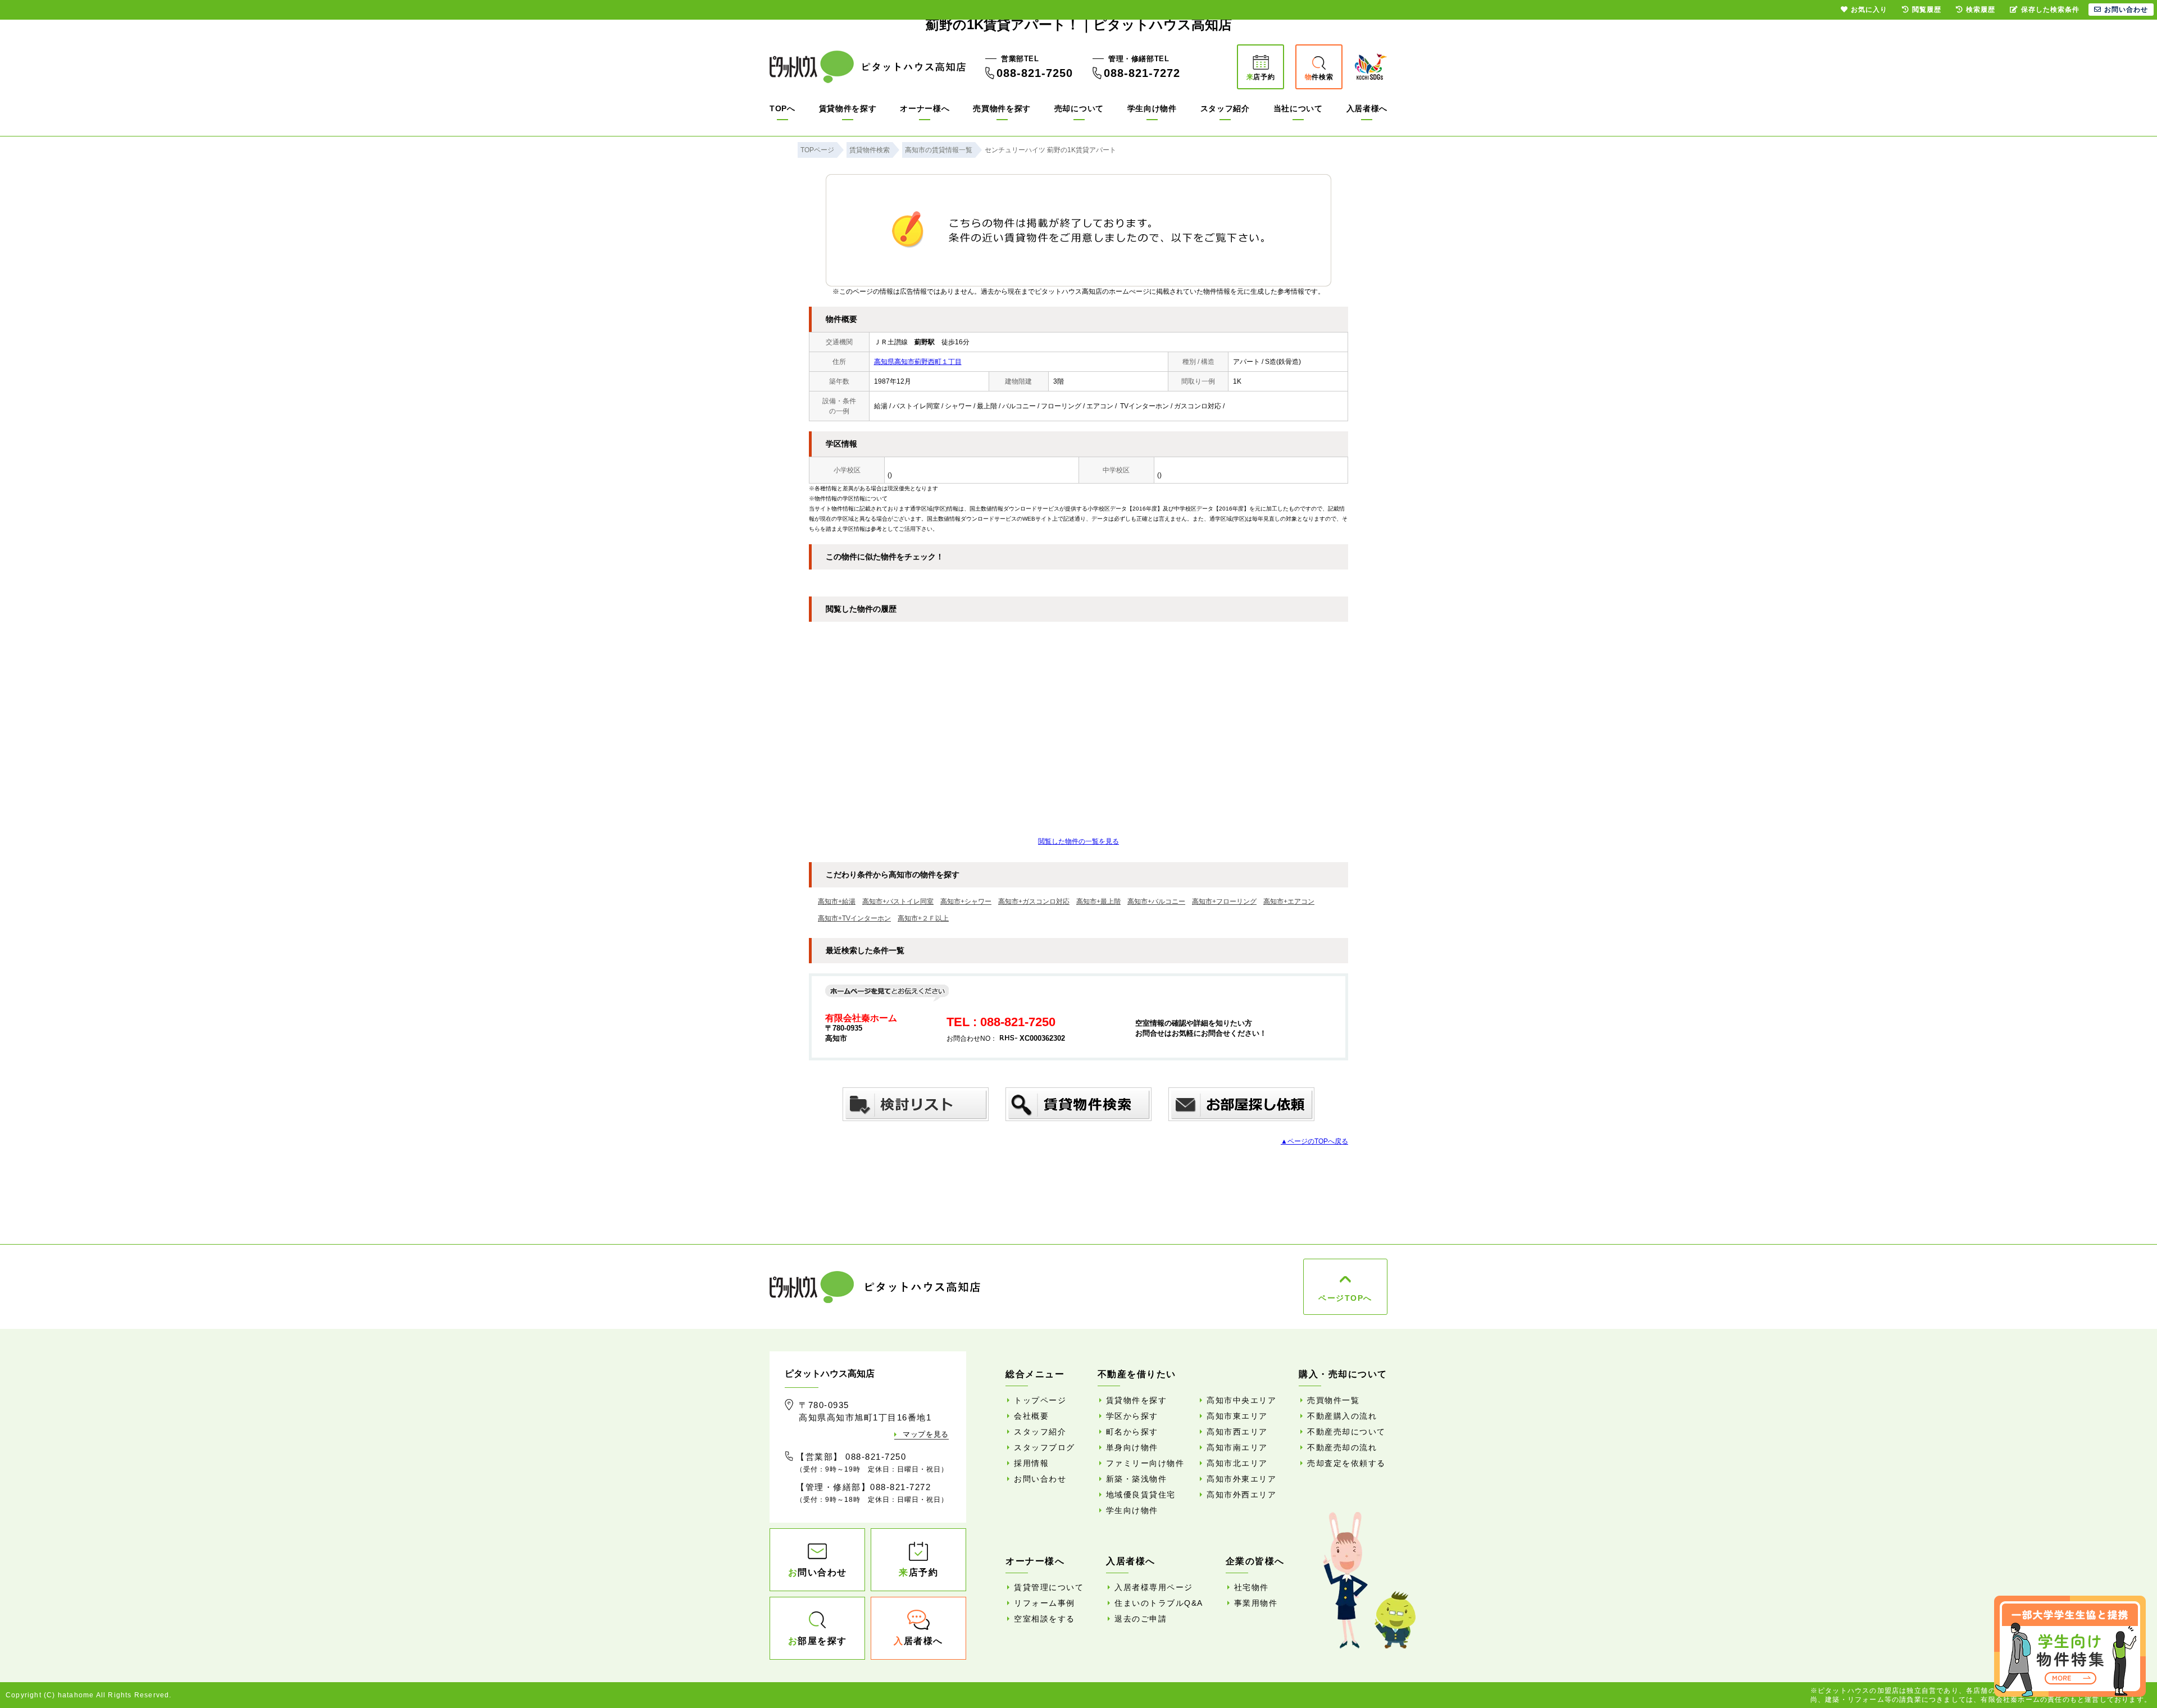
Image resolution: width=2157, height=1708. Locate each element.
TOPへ (782, 108)
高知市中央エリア (1241, 1400)
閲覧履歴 (1927, 10)
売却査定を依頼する (1346, 1463)
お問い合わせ (1040, 1479)
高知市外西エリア (1241, 1495)
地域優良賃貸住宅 (1141, 1495)
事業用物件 (1256, 1603)
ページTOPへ (1345, 1298)
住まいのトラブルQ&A (1159, 1603)
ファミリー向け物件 (1145, 1463)
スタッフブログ (1045, 1447)
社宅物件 (1252, 1587)
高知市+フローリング (1224, 901)
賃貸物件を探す (848, 108)
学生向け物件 (1152, 108)
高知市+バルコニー (1156, 901)
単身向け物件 (1132, 1447)
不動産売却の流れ (1342, 1447)
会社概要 (1031, 1416)
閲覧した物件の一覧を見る (1078, 841)
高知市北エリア (1237, 1463)
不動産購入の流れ (1342, 1416)
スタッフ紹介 (1225, 108)
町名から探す (1132, 1432)
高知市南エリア (1237, 1447)
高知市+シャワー (966, 901)
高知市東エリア (1237, 1416)
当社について (1298, 108)
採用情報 (1031, 1463)
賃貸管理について (1049, 1587)
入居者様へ (1367, 108)
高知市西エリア (1237, 1432)
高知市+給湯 (837, 901)
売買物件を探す (1002, 108)
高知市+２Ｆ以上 (923, 918)
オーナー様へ (925, 108)
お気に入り (1869, 10)
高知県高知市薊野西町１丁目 (918, 362)
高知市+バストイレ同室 (898, 901)
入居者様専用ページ (1154, 1587)
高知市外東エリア (1241, 1479)
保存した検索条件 (2050, 10)
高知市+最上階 (1098, 901)
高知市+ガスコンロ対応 (1034, 901)
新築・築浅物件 (1137, 1479)
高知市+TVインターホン (854, 918)
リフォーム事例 (1045, 1603)
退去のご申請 (1141, 1619)
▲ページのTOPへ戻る (1314, 1141)
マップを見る (926, 1434)
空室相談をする (1045, 1619)
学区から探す (1132, 1416)
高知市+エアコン (1289, 901)
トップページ (1040, 1400)
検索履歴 (1981, 10)
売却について (1079, 108)
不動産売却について (1346, 1432)
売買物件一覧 (1333, 1400)
